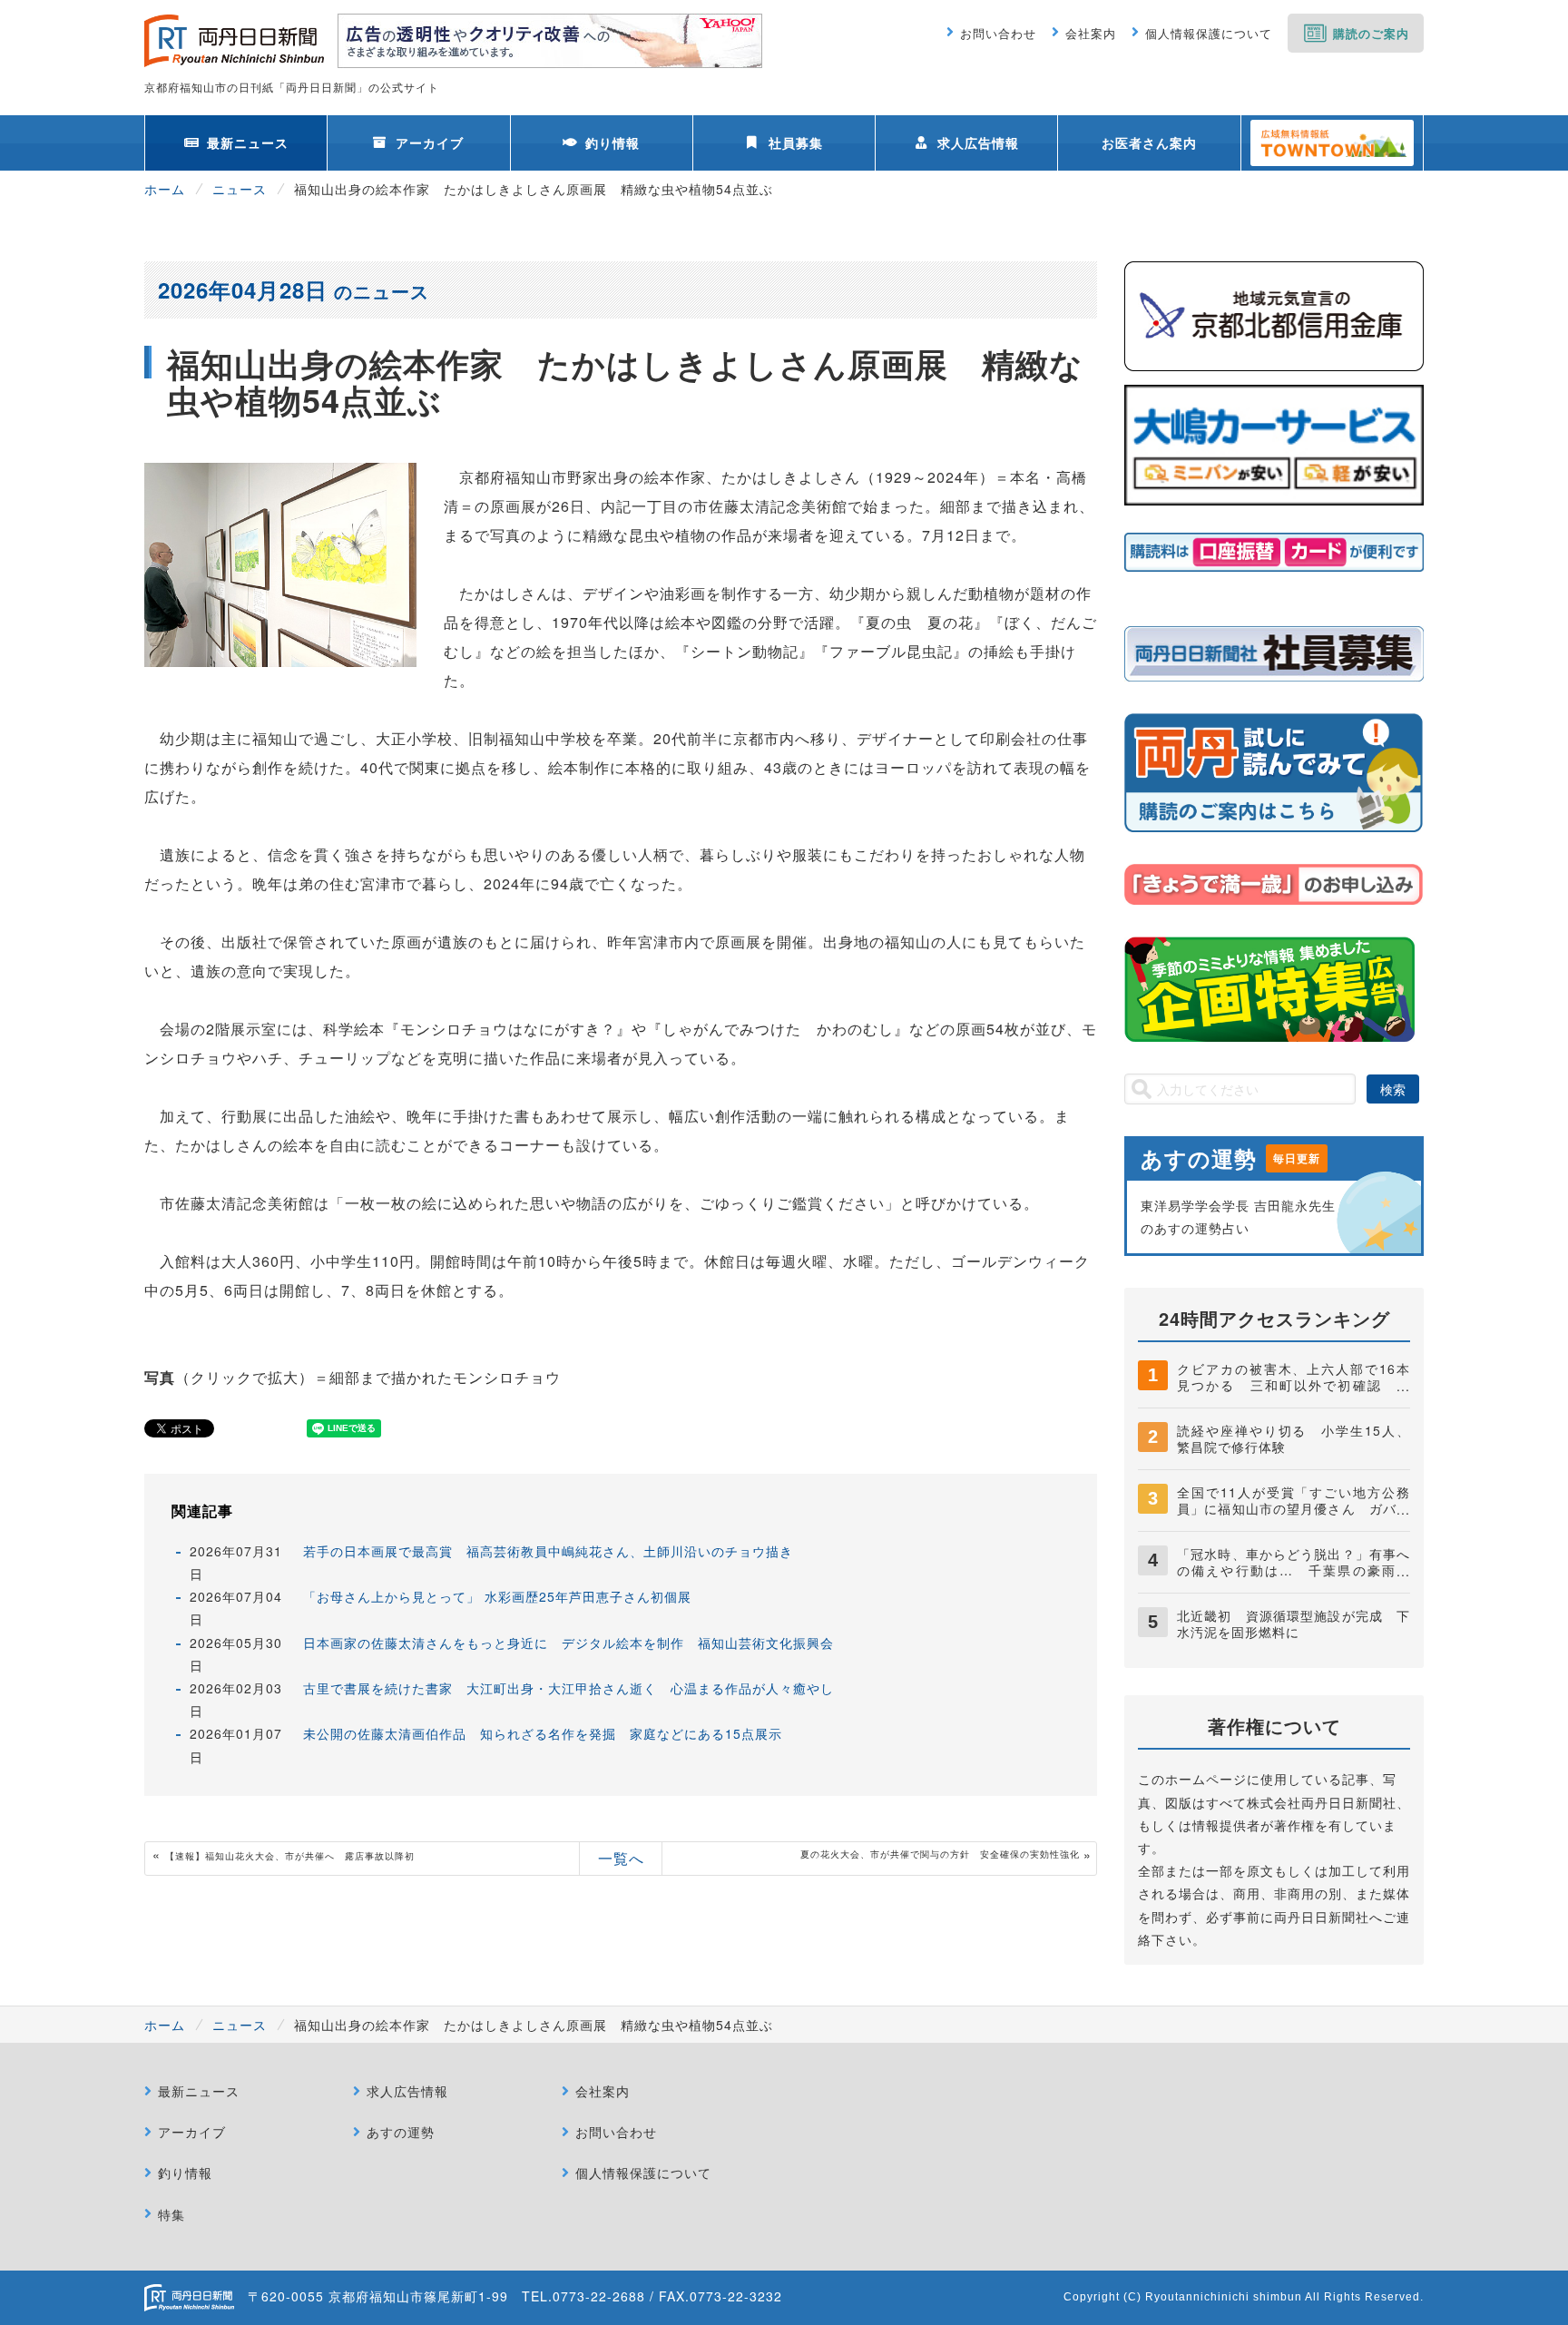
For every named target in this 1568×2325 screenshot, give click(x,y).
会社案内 (1091, 33)
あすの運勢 (401, 2132)
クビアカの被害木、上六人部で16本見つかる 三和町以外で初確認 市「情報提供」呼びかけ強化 (1294, 1385)
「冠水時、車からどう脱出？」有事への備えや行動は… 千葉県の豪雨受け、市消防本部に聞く (1294, 1570)
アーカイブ (430, 142)
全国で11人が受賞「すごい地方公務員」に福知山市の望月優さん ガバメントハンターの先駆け (1294, 1508)
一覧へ (621, 1858)
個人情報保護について (1209, 33)
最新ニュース (248, 142)
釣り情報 (612, 142)
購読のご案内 (1371, 33)
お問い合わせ (998, 33)
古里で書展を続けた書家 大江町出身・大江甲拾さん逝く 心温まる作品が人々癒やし (568, 1688)
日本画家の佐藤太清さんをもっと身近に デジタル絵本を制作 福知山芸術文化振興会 (568, 1643)
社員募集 (796, 142)
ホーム (165, 189)
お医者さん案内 (1149, 142)
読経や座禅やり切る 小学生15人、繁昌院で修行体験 (1294, 1438)
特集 (171, 2214)
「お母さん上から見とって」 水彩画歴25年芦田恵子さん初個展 (497, 1596)
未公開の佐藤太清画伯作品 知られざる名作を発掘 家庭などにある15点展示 (543, 1733)
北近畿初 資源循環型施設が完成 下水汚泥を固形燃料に (1294, 1624)
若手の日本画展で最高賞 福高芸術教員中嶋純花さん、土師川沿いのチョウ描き (548, 1551)
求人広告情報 (978, 142)
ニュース (240, 189)
